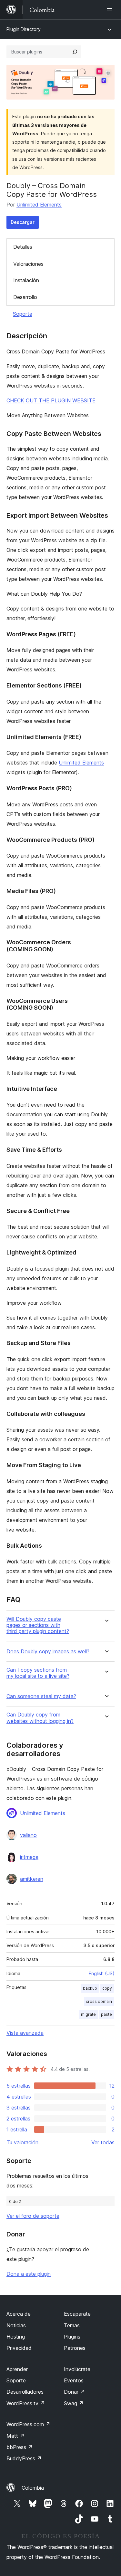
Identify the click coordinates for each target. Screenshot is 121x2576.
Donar (74, 2392)
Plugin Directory (24, 29)
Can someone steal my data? (41, 1696)
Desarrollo (25, 297)
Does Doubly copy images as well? (48, 1652)
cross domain (99, 2001)
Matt (15, 2436)
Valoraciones (28, 264)
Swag (74, 2403)
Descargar (23, 222)
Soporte (23, 314)
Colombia (33, 2488)
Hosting (16, 2337)
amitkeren (32, 1879)
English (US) (102, 1973)
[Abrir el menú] (111, 10)
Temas (72, 2325)
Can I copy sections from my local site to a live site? (38, 1673)
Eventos (74, 2380)
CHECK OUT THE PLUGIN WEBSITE (51, 400)
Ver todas (103, 2142)
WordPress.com (28, 2424)
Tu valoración (22, 2142)
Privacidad (19, 2348)
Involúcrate (77, 2369)
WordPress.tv (26, 2403)
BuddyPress (24, 2458)
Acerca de (19, 2314)
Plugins (72, 2337)
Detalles (23, 247)
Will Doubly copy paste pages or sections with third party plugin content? (38, 1625)
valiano (28, 1835)
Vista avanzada (25, 2033)
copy (107, 1988)
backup (90, 1988)
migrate (88, 2014)
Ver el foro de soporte (33, 2216)
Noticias (16, 2325)
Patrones (75, 2348)
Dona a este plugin (29, 2274)
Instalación (26, 280)
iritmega (29, 1857)
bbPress (20, 2447)
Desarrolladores (25, 2392)
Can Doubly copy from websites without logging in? (40, 1718)
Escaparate (77, 2314)
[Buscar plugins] (75, 52)
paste (106, 2014)
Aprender (17, 2369)
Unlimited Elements (39, 205)
